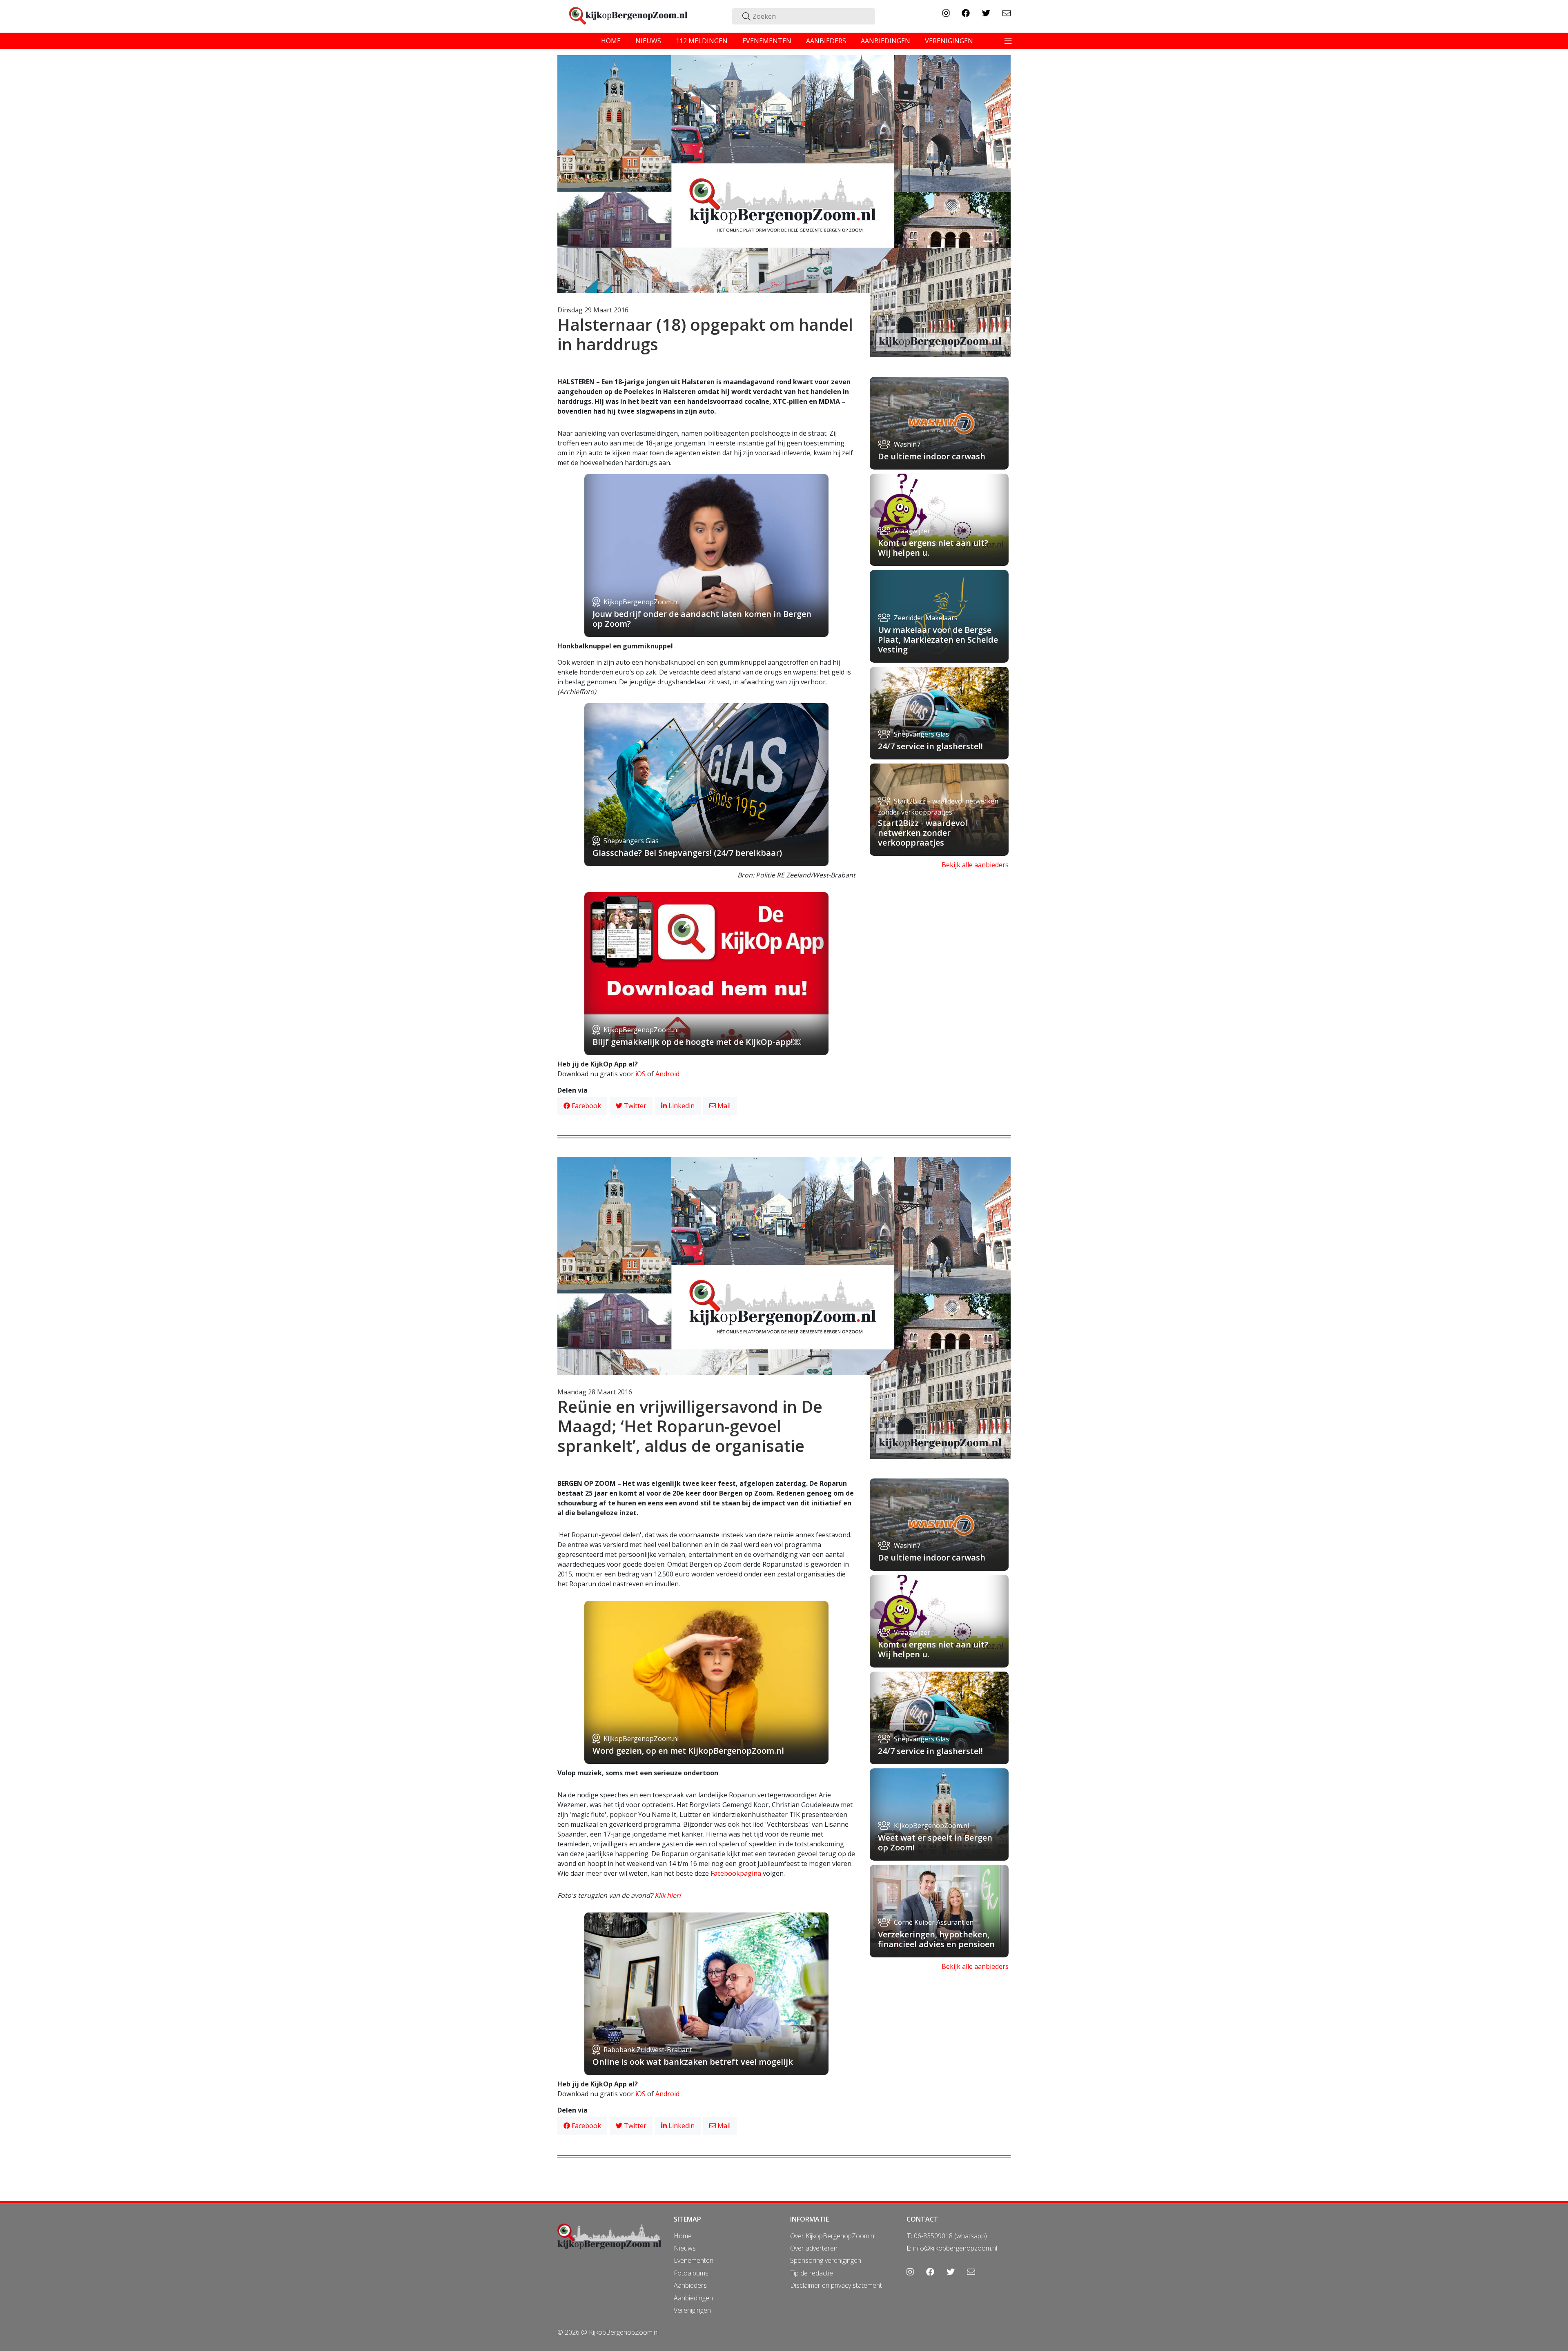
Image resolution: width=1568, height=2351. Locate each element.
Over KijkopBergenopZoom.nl (833, 2236)
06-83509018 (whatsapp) (950, 2236)
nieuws (648, 41)
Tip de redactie (812, 2273)
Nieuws (685, 2248)
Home (683, 2236)
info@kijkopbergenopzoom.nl (955, 2248)
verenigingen (949, 41)
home (611, 41)
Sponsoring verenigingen (826, 2260)
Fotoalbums (691, 2273)
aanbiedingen (885, 41)
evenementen (767, 41)
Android (667, 1074)
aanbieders (826, 41)
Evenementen (694, 2260)
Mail (723, 1106)
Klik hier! (668, 1895)
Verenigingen (692, 2310)
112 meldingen (702, 41)
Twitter (634, 1106)
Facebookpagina (736, 1873)
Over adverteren (814, 2248)
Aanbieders (690, 2285)
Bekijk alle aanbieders (975, 865)
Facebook (586, 1106)
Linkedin (681, 1106)
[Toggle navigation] (1008, 41)
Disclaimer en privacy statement (836, 2285)
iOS (640, 1074)
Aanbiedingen (693, 2298)
